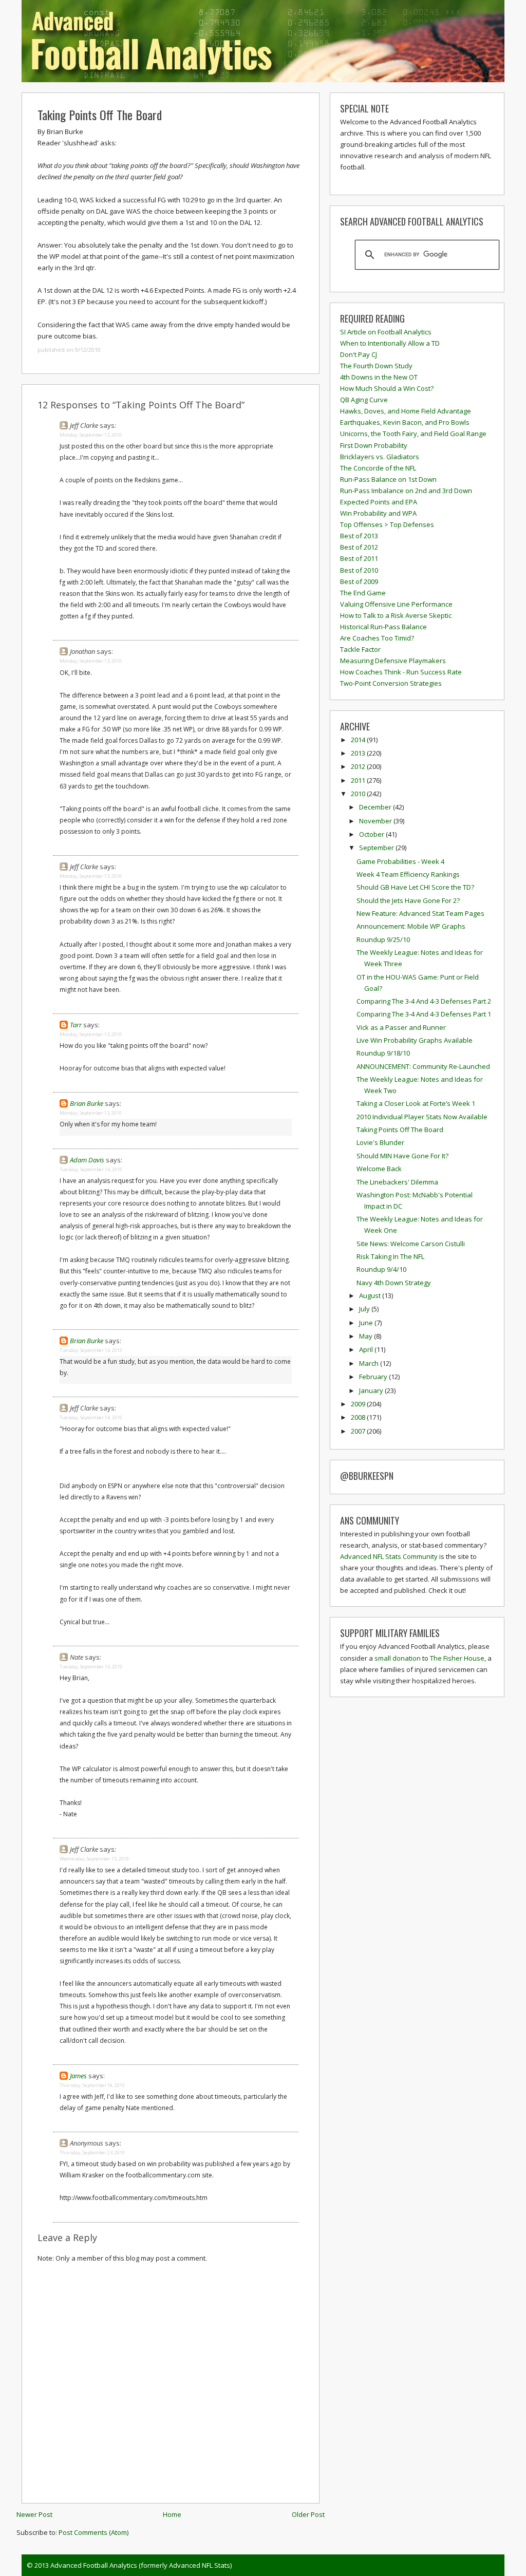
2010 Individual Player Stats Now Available (422, 1117)
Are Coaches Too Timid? (377, 638)
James (78, 2076)
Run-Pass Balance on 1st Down (388, 479)
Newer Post (34, 2514)
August (371, 1295)
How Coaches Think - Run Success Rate (401, 672)
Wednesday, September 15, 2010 (94, 1859)
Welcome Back (379, 1169)
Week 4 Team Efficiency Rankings (408, 874)
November (376, 821)
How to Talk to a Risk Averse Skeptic (396, 615)
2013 (359, 753)
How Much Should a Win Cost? (387, 388)
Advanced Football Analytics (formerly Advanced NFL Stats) (141, 2565)
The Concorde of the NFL (378, 468)
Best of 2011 (359, 558)
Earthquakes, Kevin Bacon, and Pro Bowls (405, 422)
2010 (359, 794)
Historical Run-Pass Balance (383, 627)
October (372, 834)
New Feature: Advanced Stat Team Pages (420, 913)
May (367, 1336)
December (376, 807)
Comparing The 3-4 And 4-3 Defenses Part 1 (424, 1014)
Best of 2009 (359, 581)
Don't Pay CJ (359, 354)
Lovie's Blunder (380, 1142)
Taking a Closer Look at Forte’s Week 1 (416, 1103)
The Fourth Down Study (376, 366)
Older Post (308, 2514)
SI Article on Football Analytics (386, 332)
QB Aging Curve (364, 400)
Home (172, 2514)
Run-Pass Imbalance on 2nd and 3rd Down (406, 491)
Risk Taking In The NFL (390, 1256)
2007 (359, 1431)
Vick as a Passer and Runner (401, 1027)
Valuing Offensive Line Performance (396, 604)
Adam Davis (87, 1160)
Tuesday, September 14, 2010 (91, 1169)
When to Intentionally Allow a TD (390, 343)
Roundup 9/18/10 (383, 1053)
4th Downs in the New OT (379, 377)
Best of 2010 (359, 570)
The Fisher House (457, 1658)
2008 (359, 1417)
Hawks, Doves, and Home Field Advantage (406, 411)
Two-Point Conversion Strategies (391, 683)
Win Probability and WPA (378, 513)
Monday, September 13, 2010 (91, 435)
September (377, 848)
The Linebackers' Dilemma (397, 1182)
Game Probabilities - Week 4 (400, 861)
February (374, 1377)
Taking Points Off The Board (100, 115)
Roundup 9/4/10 (381, 1269)
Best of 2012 (359, 547)
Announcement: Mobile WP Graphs (411, 926)
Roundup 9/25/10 (383, 939)
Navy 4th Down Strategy (394, 1283)
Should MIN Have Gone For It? (402, 1156)
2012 (359, 766)
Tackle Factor (360, 649)
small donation (398, 1658)
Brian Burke (87, 1103)
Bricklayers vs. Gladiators (380, 457)
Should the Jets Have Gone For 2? (408, 900)
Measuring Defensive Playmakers (393, 661)
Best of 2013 (359, 536)
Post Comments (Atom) (93, 2532)
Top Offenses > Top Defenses (387, 524)
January (372, 1390)
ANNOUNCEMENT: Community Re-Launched (423, 1066)
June (367, 1323)
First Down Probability (374, 445)
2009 (359, 1404)
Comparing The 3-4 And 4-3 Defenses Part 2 (424, 1001)
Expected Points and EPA (379, 502)
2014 (359, 740)
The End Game (363, 593)
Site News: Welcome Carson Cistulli (411, 1244)
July (365, 1309)
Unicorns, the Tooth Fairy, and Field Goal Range (413, 434)
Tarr (76, 1025)
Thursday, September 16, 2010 (92, 2085)
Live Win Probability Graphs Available (415, 1040)
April (367, 1349)
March (370, 1363)
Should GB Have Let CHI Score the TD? (415, 887)
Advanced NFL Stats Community (389, 1556)
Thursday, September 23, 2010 (92, 2152)
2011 (359, 780)
